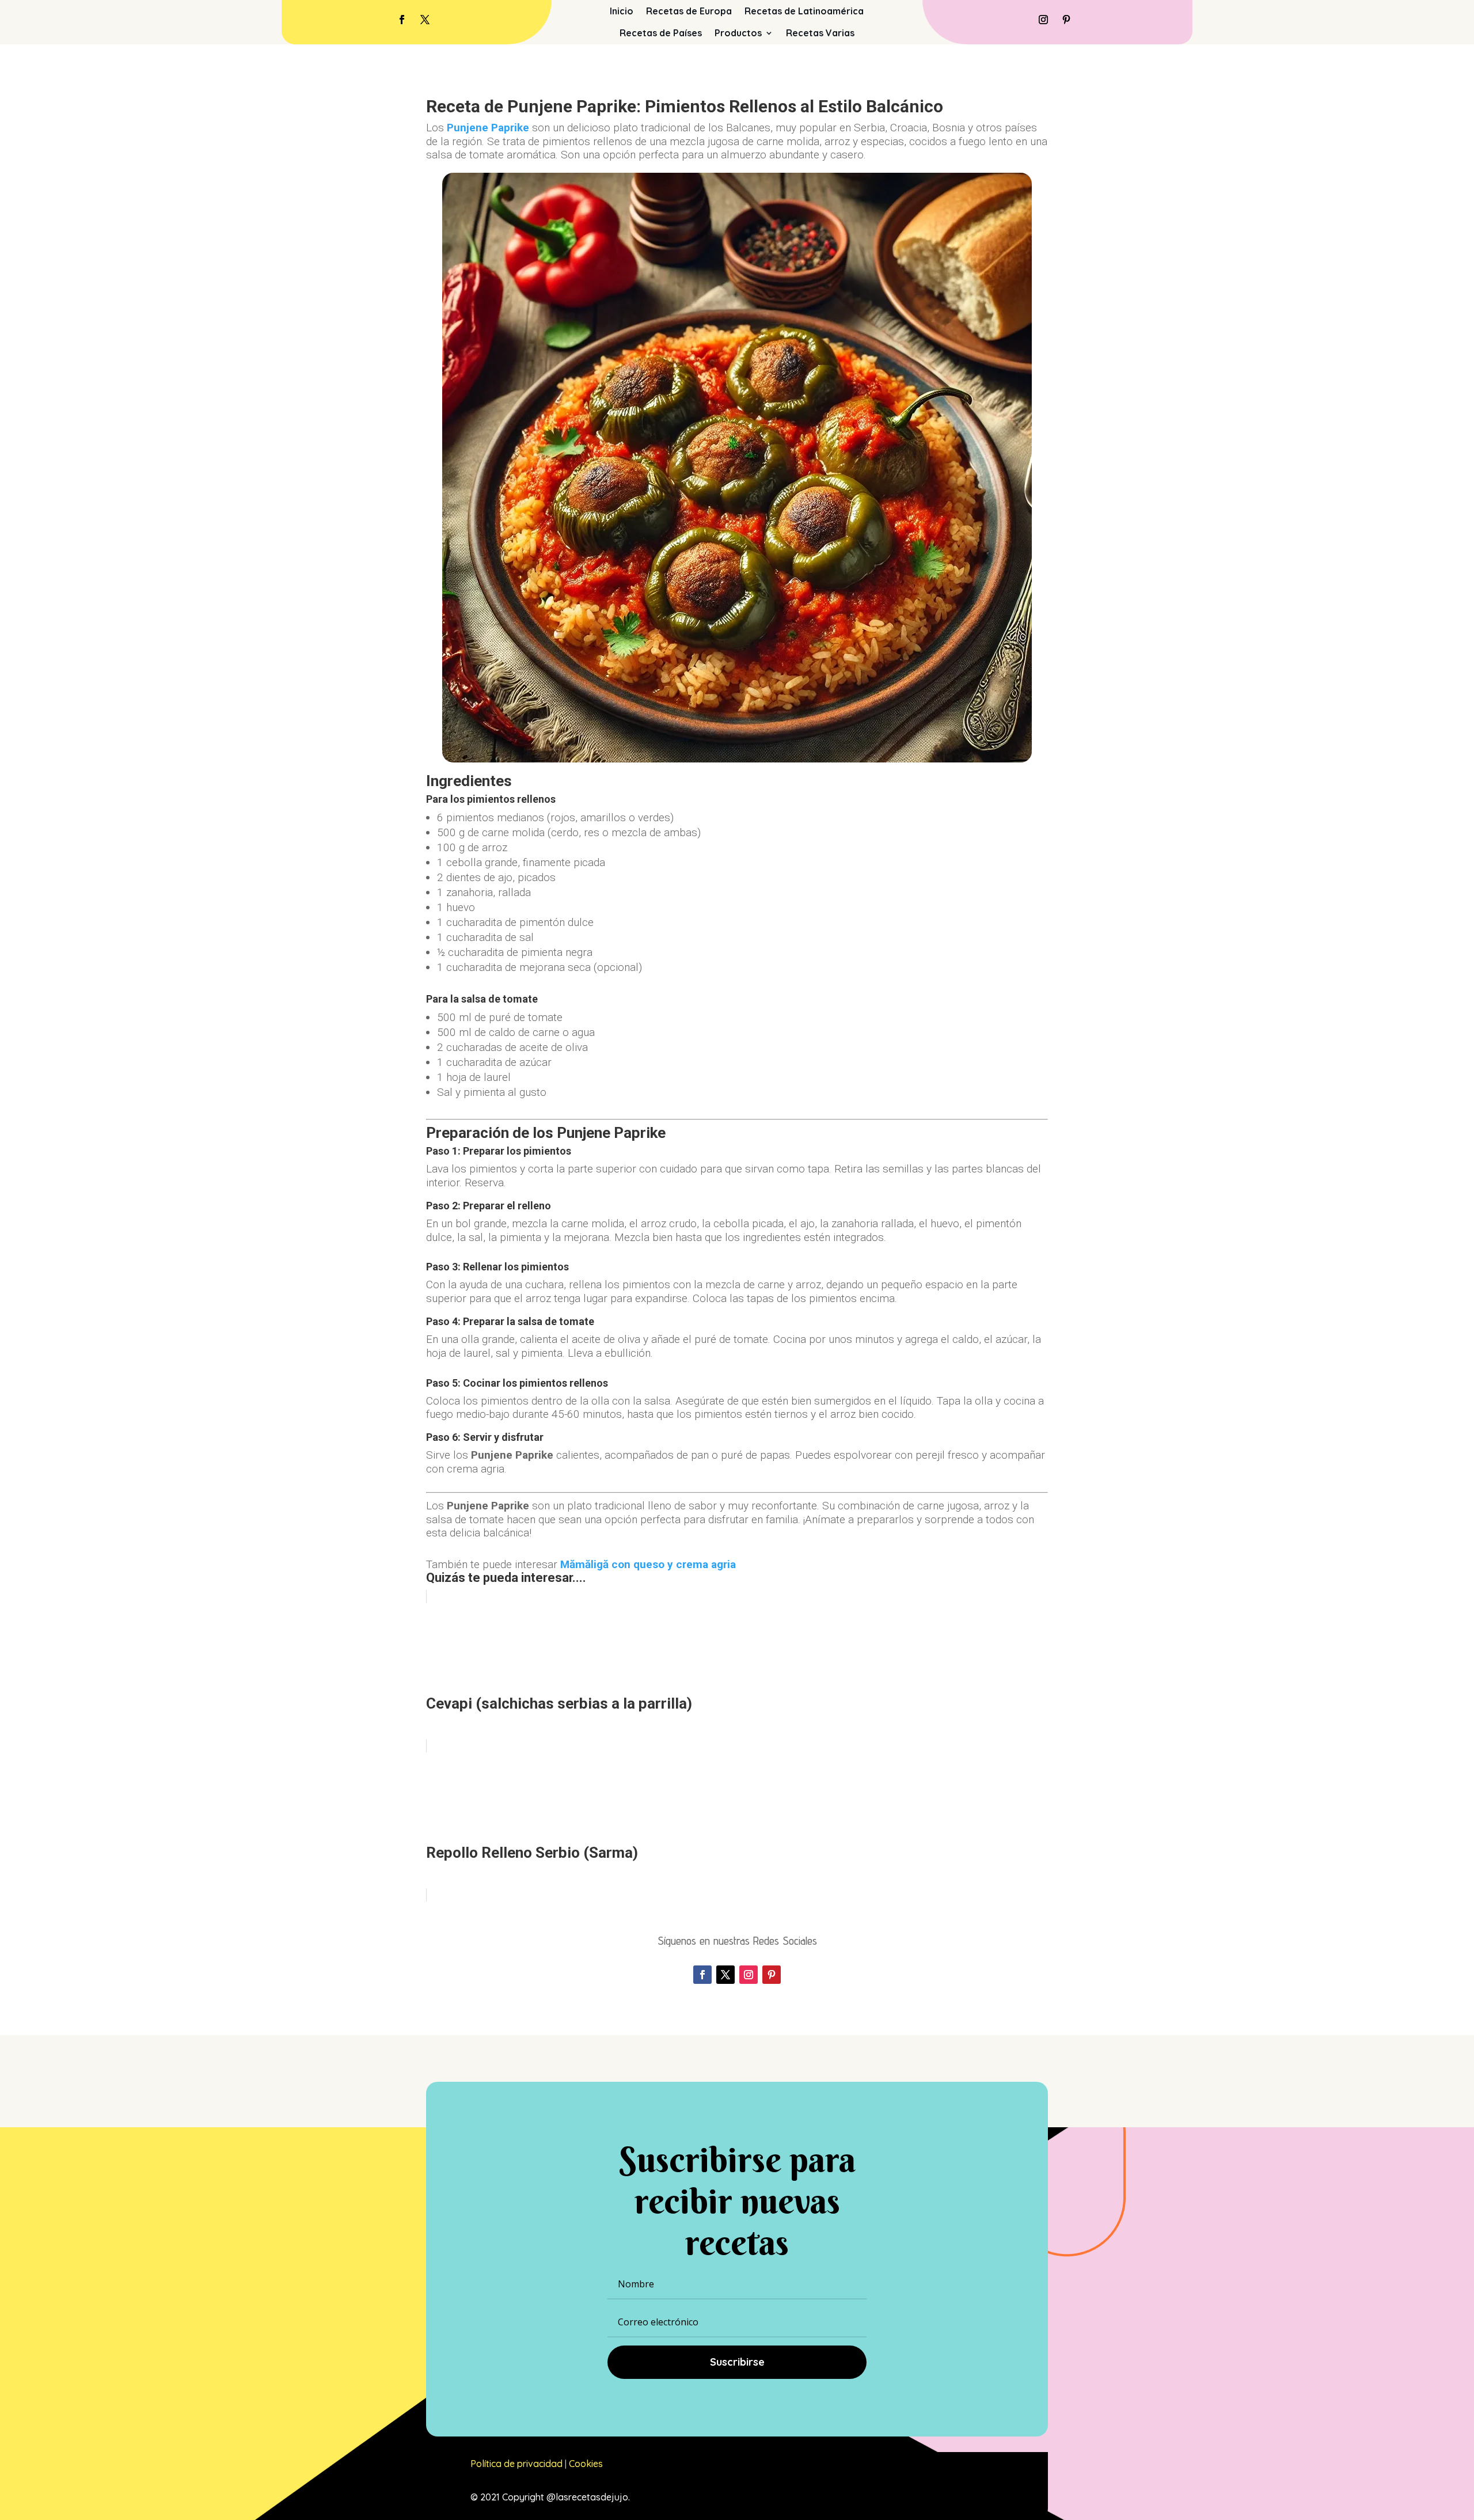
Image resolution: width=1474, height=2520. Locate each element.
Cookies (586, 2464)
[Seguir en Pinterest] (1066, 20)
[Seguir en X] (425, 20)
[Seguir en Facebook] (402, 20)
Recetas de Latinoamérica (804, 11)
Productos (738, 33)
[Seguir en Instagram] (1043, 20)
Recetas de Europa (689, 11)
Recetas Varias (820, 33)
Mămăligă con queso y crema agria (648, 1564)
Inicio (622, 11)
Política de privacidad (516, 2464)
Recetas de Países (661, 33)
